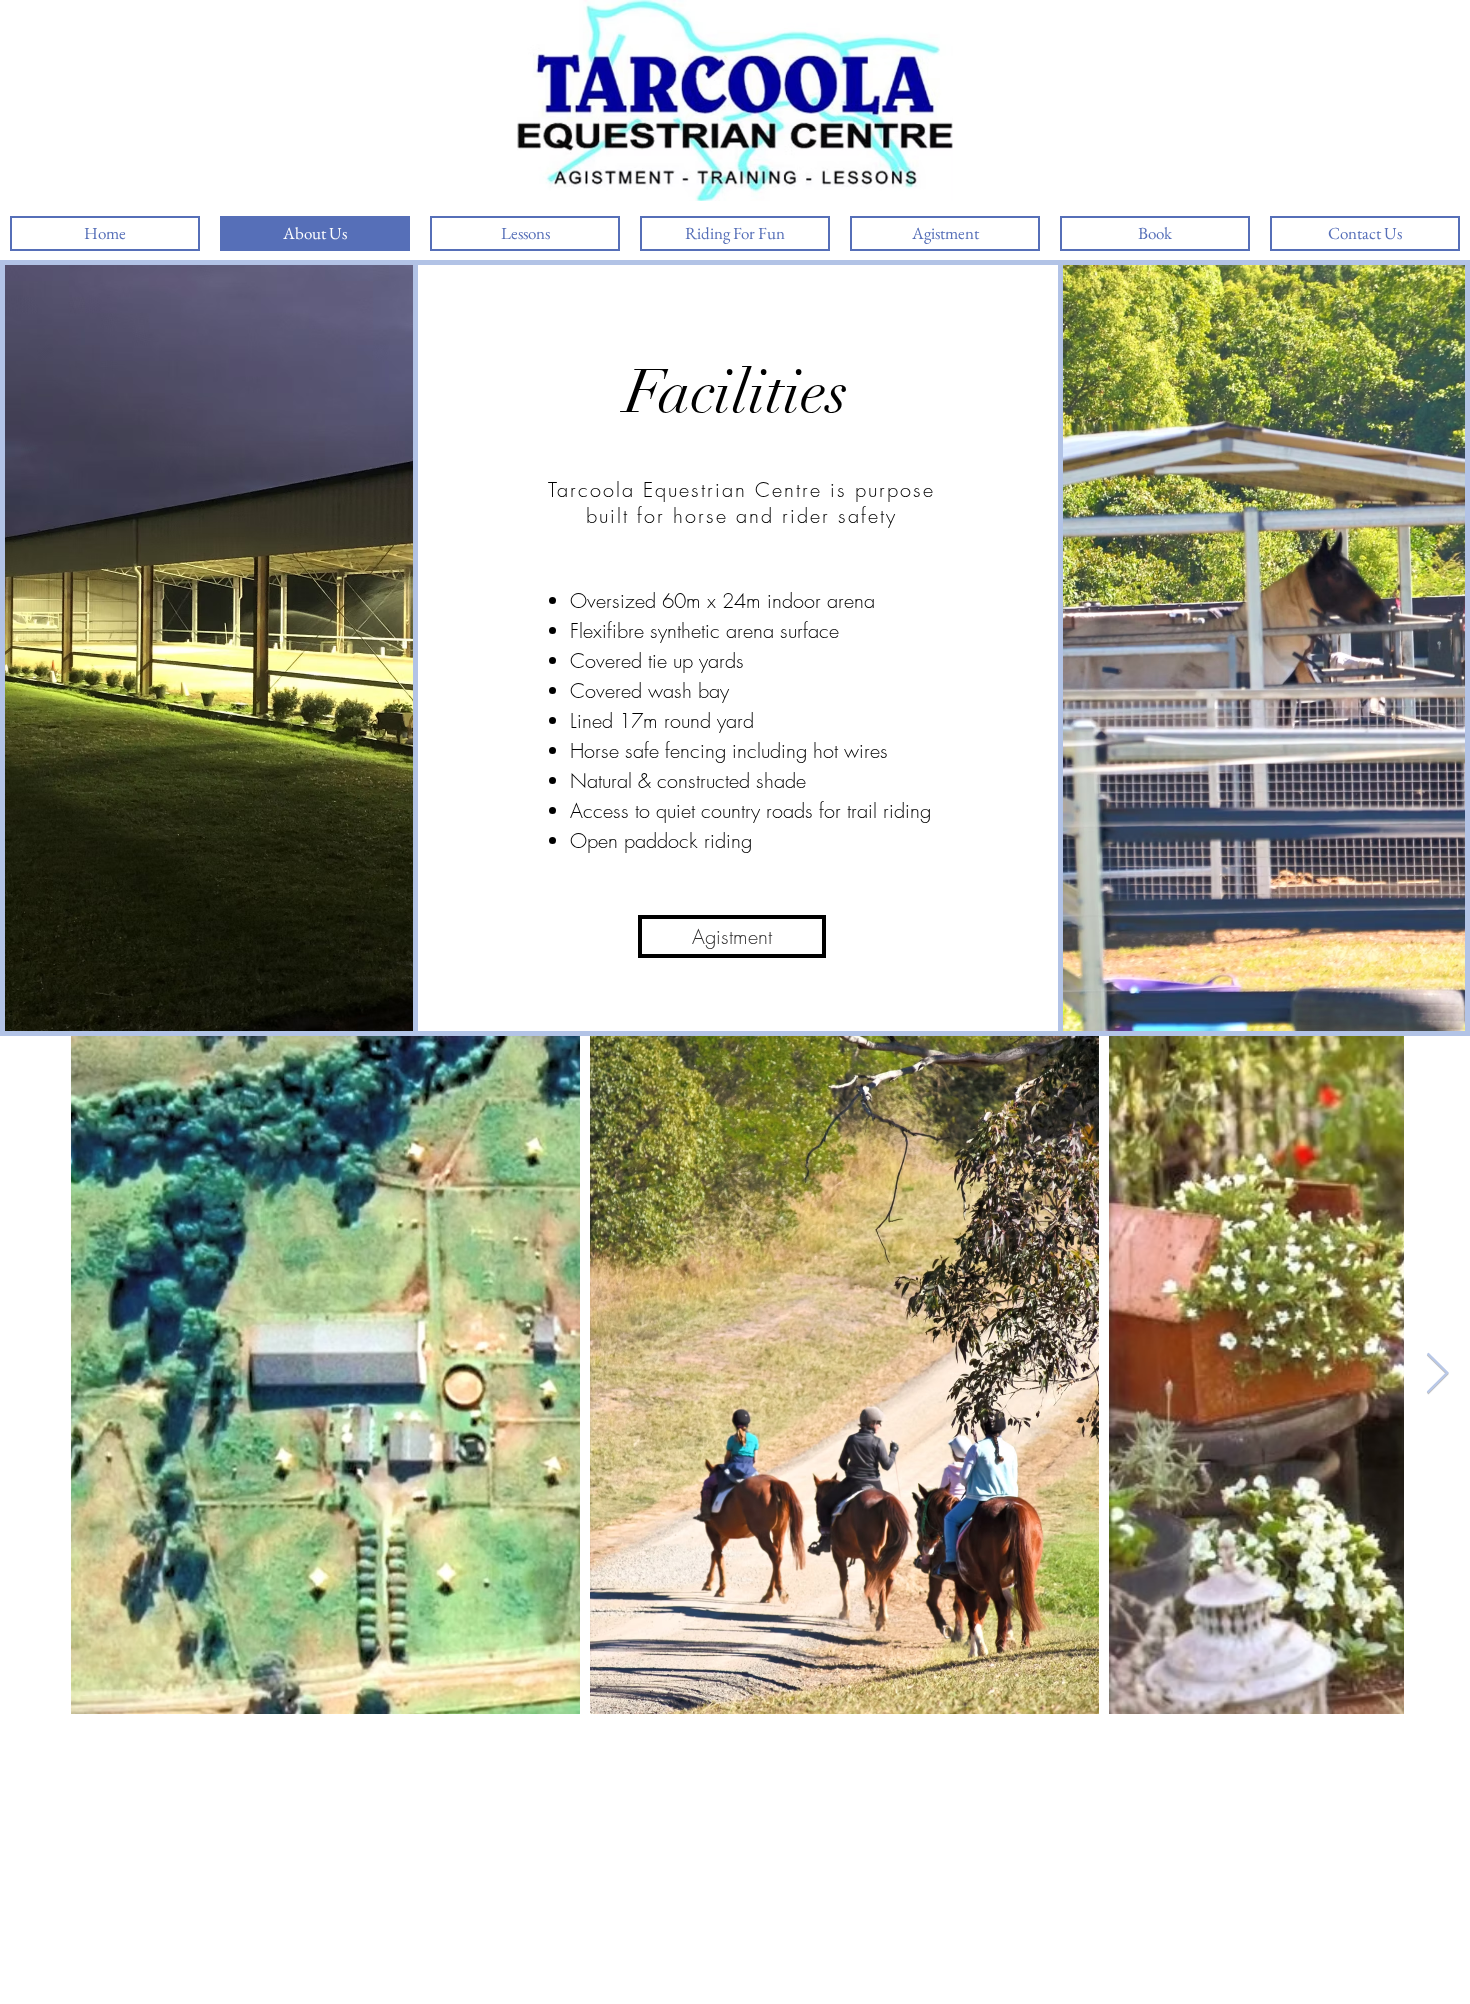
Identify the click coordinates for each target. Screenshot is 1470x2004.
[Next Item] (1437, 1375)
